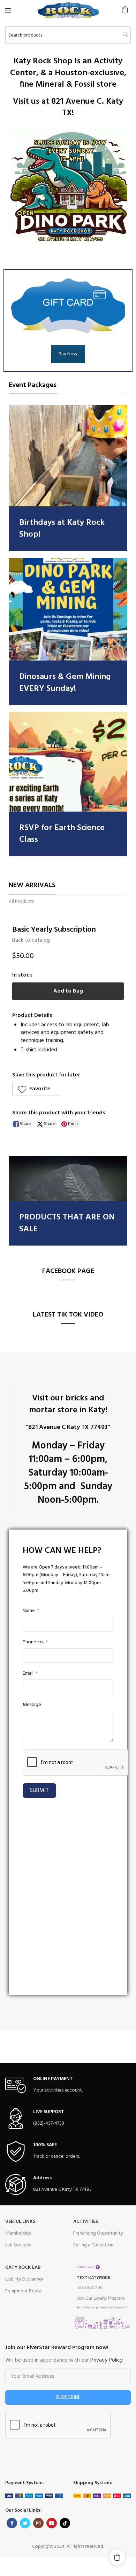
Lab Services (18, 2245)
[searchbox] (68, 35)
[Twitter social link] (25, 2523)
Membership (18, 2233)
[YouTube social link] (52, 2523)
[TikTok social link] (65, 2523)
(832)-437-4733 (49, 2123)
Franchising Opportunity (98, 2233)
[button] (125, 10)
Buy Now (68, 354)
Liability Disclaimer (24, 2279)
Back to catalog (31, 940)
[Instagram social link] (38, 2523)
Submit (39, 1791)
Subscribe (68, 2397)
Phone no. (33, 1642)
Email (28, 1674)
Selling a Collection (93, 2245)
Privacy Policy (107, 2360)
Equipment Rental (24, 2291)
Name (29, 1611)
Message (32, 1705)
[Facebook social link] (12, 2523)
